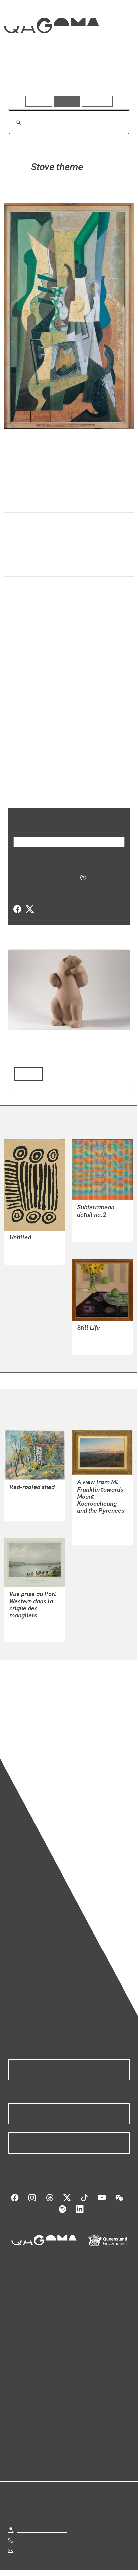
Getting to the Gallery (42, 2514)
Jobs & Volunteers (39, 2564)
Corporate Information (74, 2572)
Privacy (80, 2564)
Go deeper (110, 77)
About (79, 2371)
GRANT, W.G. (25, 1496)
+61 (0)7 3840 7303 (41, 2525)
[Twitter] (29, 909)
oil (11, 664)
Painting (18, 632)
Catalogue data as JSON (44, 877)
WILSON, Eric (56, 186)
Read (25, 1073)
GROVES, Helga (95, 1224)
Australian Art (26, 568)
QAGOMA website (29, 2371)
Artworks (26, 77)
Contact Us (30, 2535)
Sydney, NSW (24, 728)
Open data (20, 2363)
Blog (77, 2363)
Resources (97, 101)
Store (14, 2379)
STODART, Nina (96, 1337)
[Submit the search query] (13, 122)
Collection (51, 50)
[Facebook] (17, 909)
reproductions (110, 1715)
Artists (67, 77)
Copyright (111, 2564)
